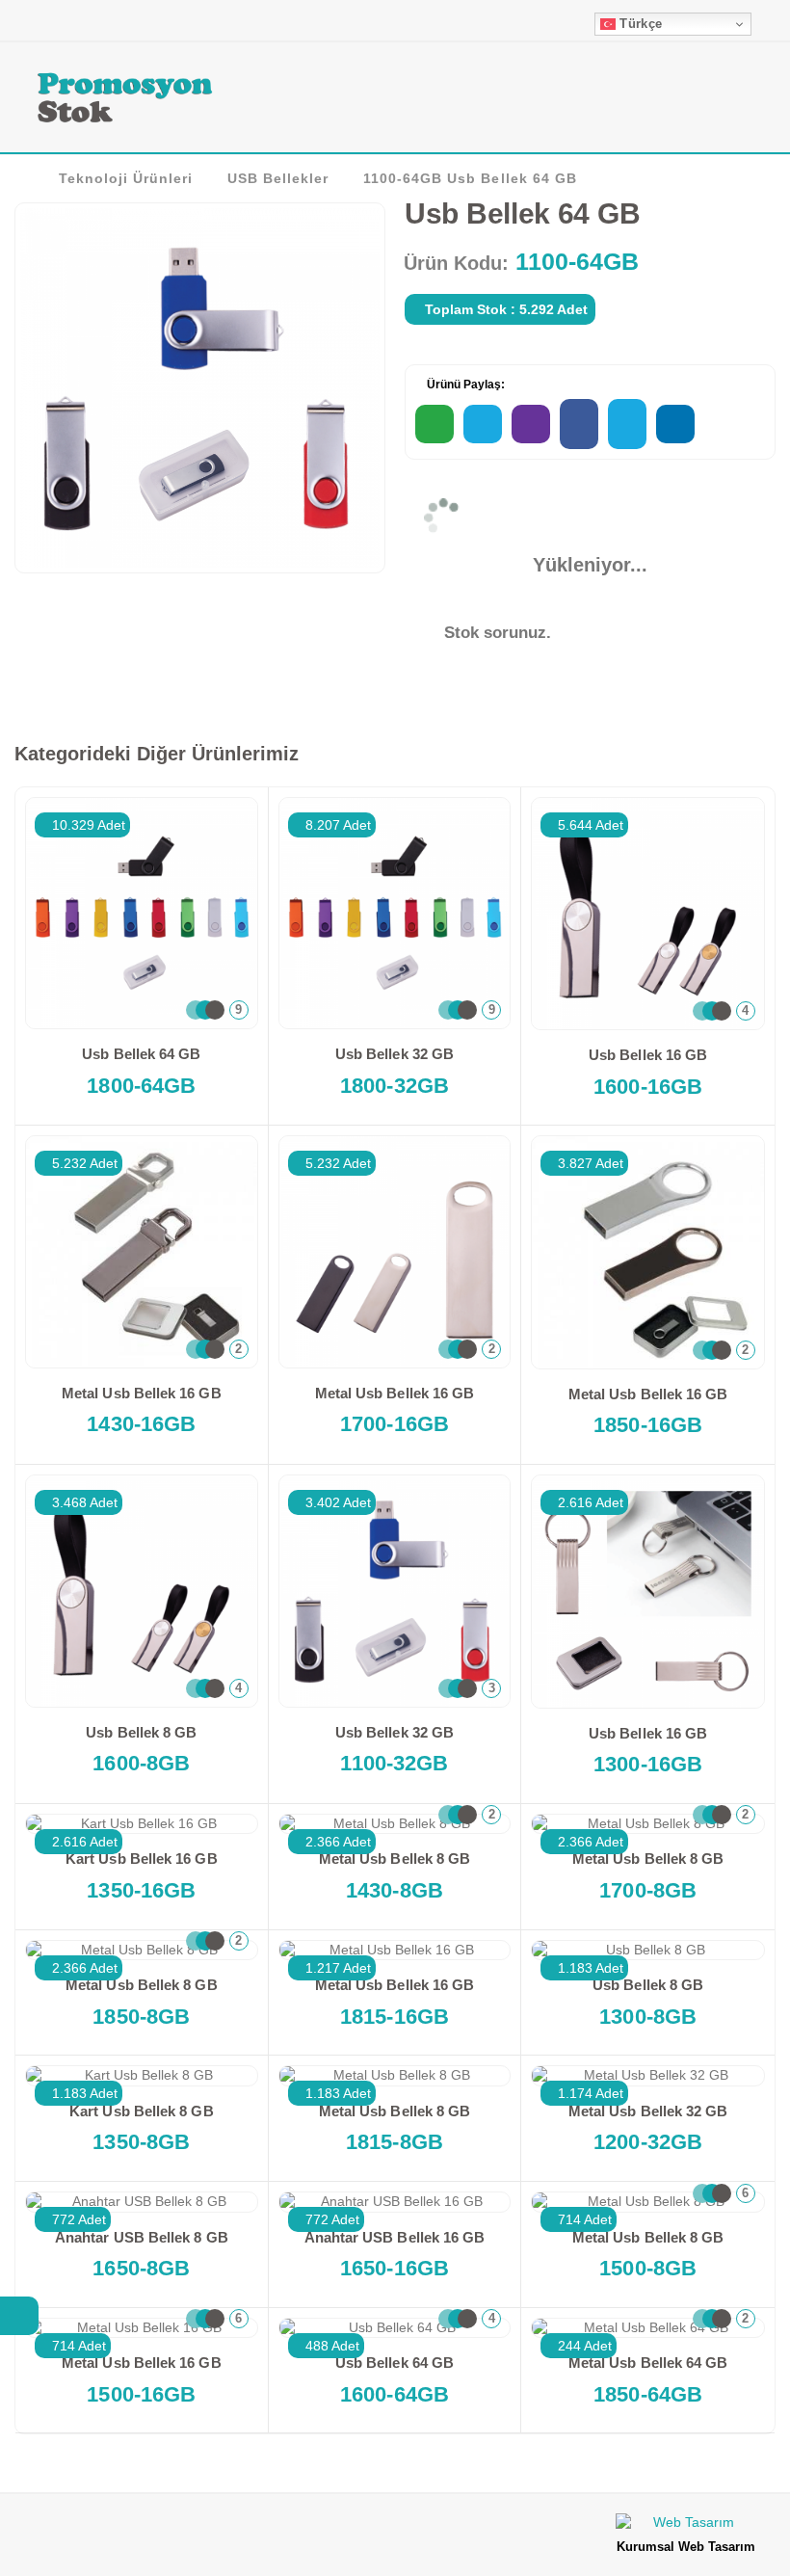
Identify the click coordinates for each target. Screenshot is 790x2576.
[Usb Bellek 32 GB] (395, 914)
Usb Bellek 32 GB (395, 1054)
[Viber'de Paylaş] (531, 424)
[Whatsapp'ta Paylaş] (434, 424)
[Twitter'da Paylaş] (627, 424)
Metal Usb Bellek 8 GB (395, 1859)
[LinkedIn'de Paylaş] (675, 424)
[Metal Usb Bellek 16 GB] (142, 1252)
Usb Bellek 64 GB (141, 1054)
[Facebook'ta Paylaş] (579, 424)
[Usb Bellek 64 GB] (142, 914)
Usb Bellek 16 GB (648, 1055)
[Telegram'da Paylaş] (483, 424)
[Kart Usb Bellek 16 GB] (142, 1824)
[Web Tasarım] (686, 2525)
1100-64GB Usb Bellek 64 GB (470, 178)
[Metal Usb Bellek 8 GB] (395, 1824)
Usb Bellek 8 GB (141, 1732)
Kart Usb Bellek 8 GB (142, 2111)
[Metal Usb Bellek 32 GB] (648, 2076)
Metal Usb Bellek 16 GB (142, 1393)
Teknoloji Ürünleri (126, 178)
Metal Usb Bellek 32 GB (648, 2111)
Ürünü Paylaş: (464, 385)
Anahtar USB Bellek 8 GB (142, 2237)
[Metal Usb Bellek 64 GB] (648, 2328)
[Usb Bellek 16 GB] (648, 914)
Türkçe (639, 24)
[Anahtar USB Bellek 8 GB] (142, 2202)
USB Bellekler (278, 178)
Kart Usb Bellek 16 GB (142, 1859)
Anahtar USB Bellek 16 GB (395, 2237)
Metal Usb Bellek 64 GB (648, 2363)
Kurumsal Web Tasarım (686, 2547)
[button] (748, 100)
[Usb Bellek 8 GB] (142, 1591)
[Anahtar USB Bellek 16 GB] (395, 2202)
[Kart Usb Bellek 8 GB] (142, 2076)
